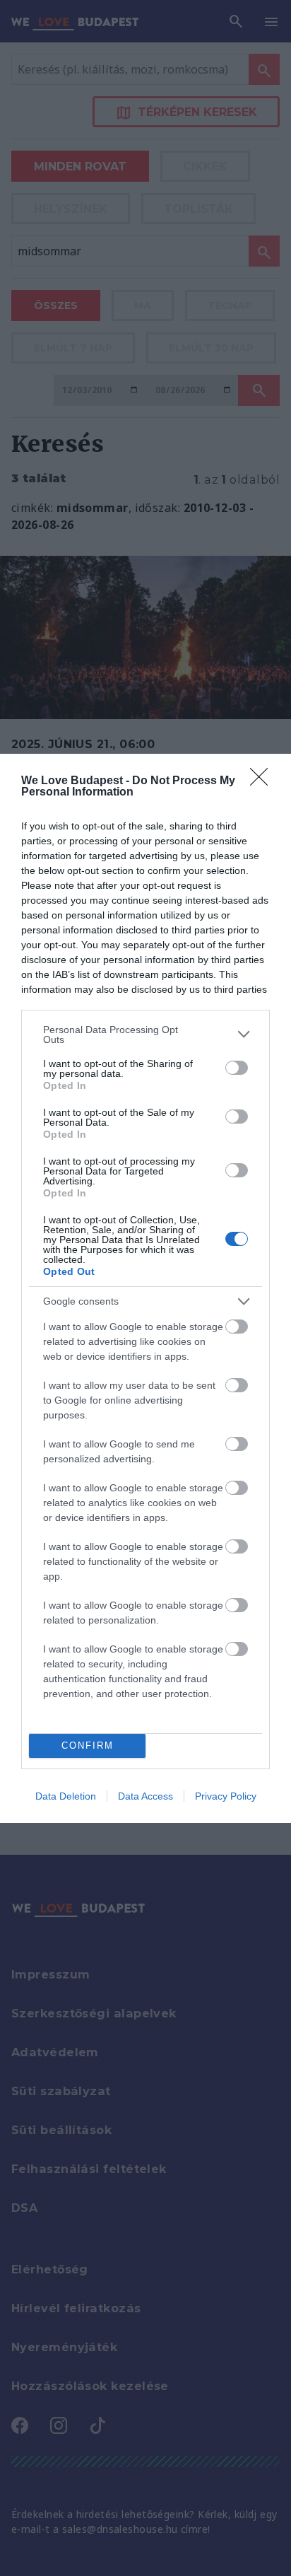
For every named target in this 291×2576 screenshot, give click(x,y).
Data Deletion (66, 1796)
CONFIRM (88, 1745)
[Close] (263, 781)
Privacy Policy (226, 1796)
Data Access (145, 1796)
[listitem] (145, 1035)
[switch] (237, 1068)
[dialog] (145, 1288)
